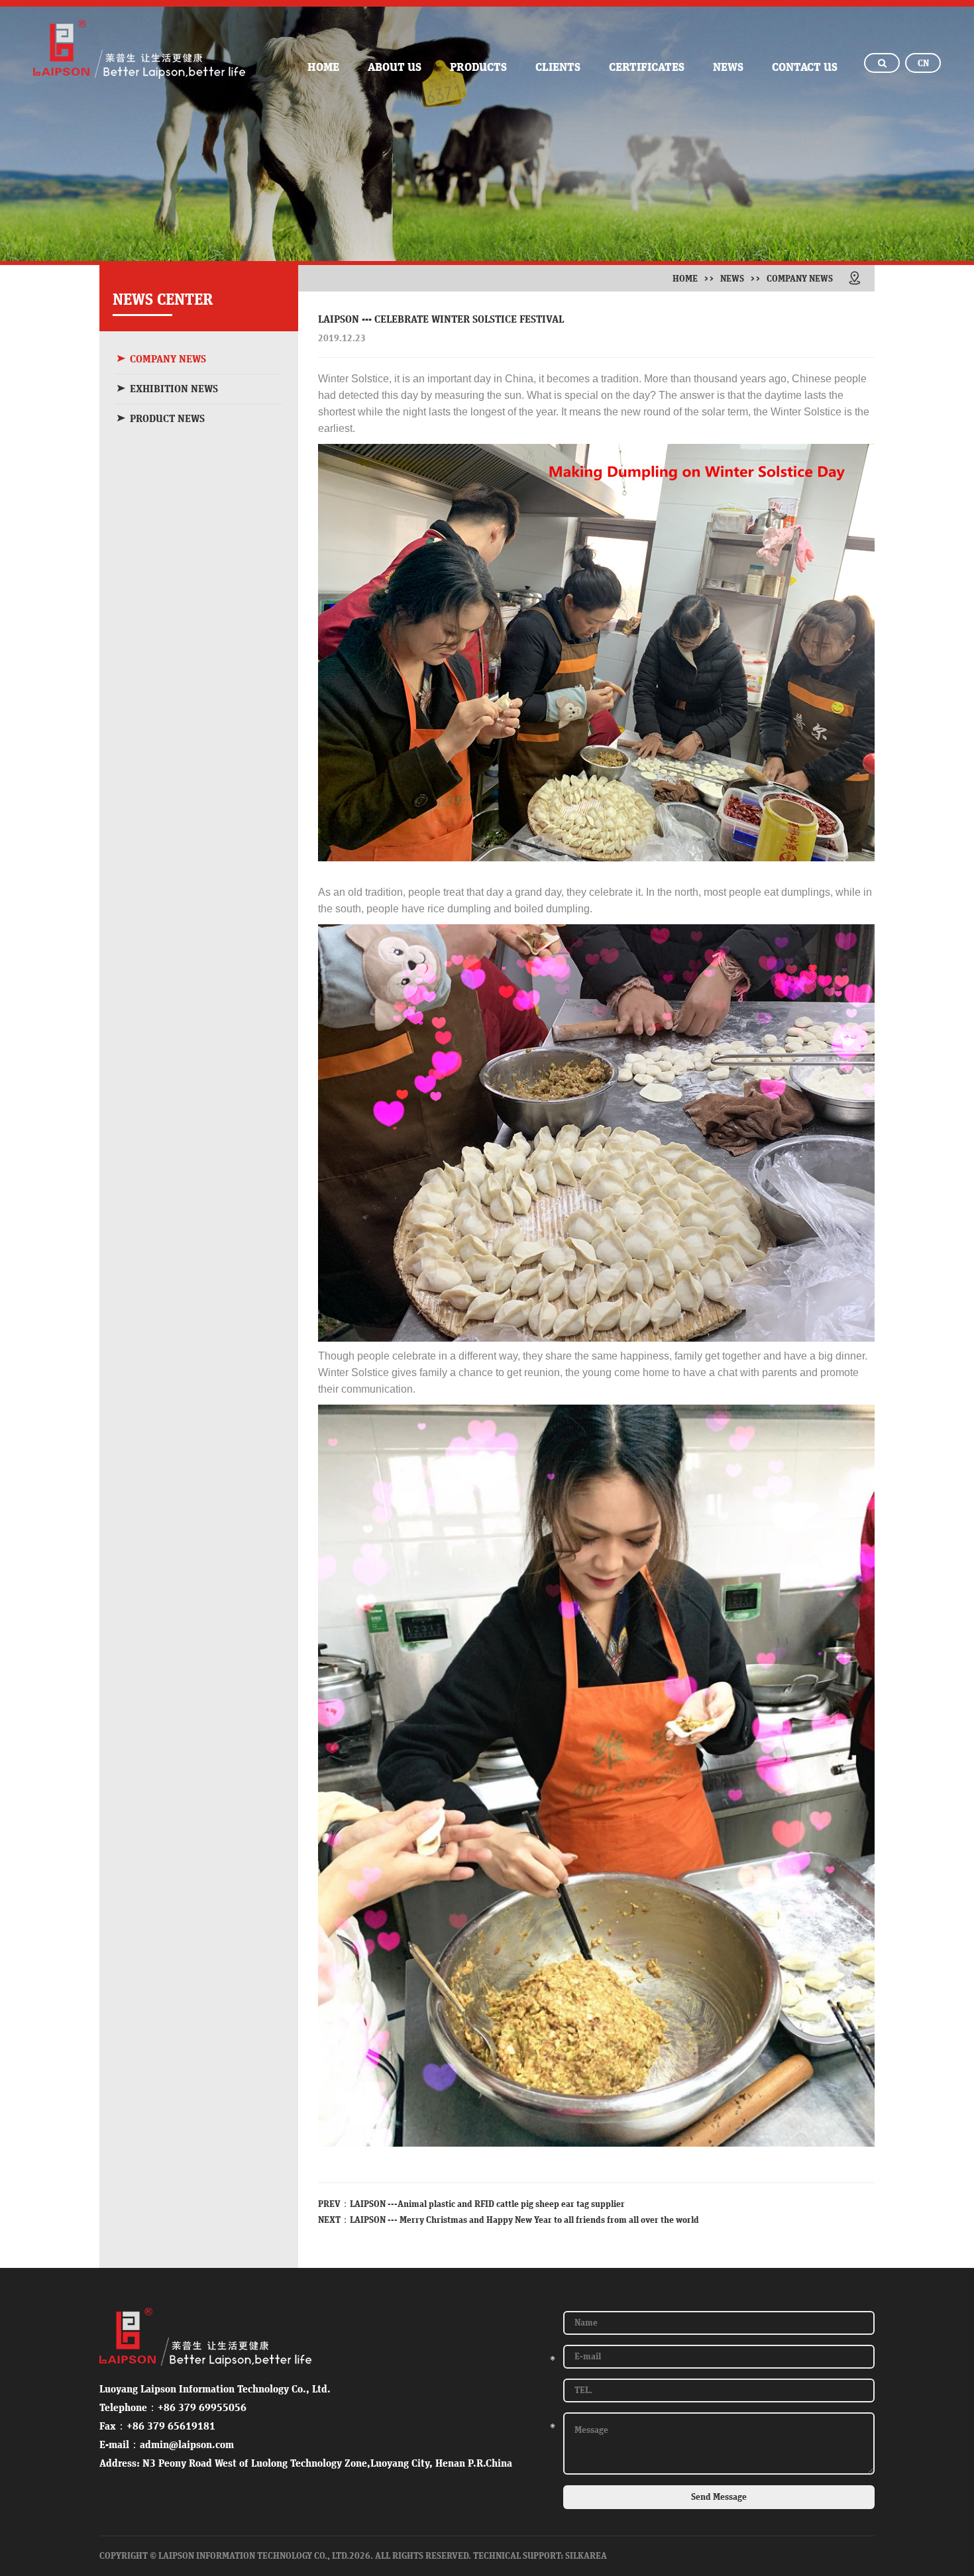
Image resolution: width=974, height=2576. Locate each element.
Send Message (719, 2497)
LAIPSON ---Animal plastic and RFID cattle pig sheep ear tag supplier (487, 2204)
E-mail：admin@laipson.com (167, 2445)
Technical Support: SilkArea (540, 2556)
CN (923, 64)
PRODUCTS (478, 68)
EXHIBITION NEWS (174, 389)
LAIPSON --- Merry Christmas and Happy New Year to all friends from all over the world (524, 2220)
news (728, 68)
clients (558, 68)
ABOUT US (395, 68)
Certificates (647, 68)
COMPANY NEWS (168, 359)
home (323, 68)
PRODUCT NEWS (167, 419)
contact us (805, 68)
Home (685, 279)
